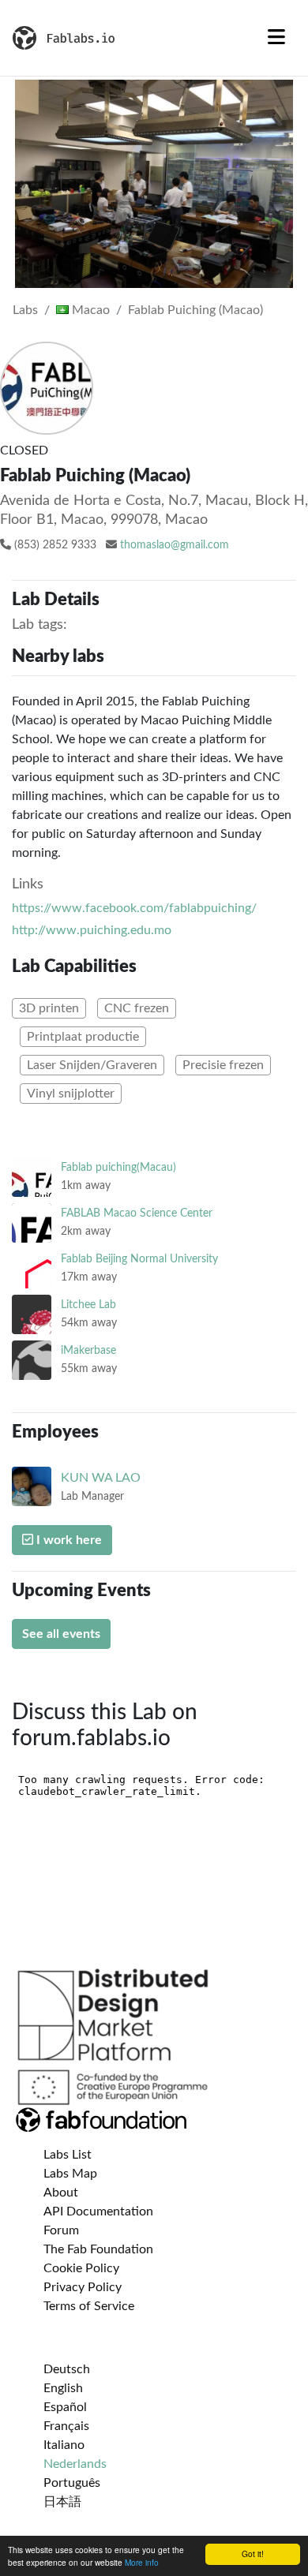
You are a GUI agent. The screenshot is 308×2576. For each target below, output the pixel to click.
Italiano (64, 2445)
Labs (25, 310)
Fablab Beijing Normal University (139, 1259)
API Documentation (98, 2211)
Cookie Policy (81, 2268)
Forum (61, 2230)
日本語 (62, 2502)
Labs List (68, 2155)
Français (66, 2426)
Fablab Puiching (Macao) (195, 310)
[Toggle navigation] (276, 38)
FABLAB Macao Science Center (137, 1213)
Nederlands (75, 2464)
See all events (61, 1634)
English (63, 2388)
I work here (68, 1540)
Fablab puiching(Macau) (118, 1167)
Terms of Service (89, 2306)
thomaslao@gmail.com (175, 545)
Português (72, 2483)
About (61, 2193)
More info (142, 2562)
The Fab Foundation (98, 2249)
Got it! (253, 2554)
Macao (89, 310)
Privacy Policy (83, 2287)
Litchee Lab (88, 1305)
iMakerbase (88, 1350)
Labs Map (70, 2174)
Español (65, 2407)
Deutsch (67, 2369)
